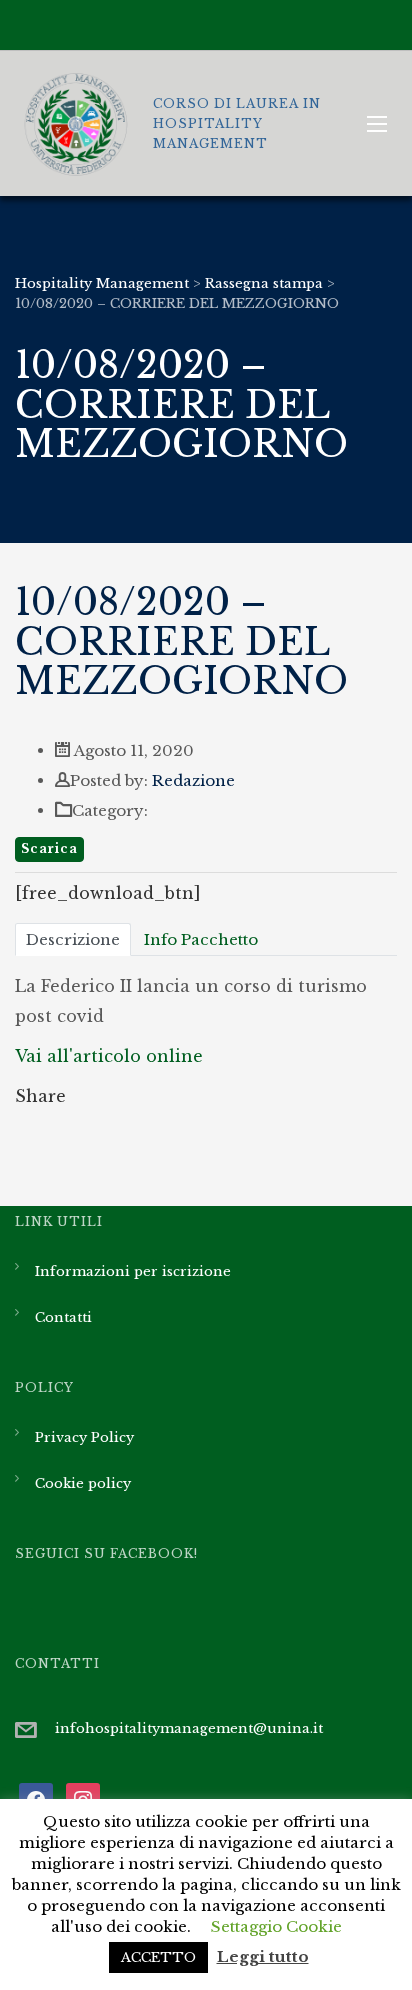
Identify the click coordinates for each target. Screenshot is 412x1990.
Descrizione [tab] (73, 939)
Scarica (49, 848)
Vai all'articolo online (109, 1056)
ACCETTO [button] (158, 1957)
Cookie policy (83, 1483)
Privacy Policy (84, 1437)
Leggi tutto (263, 1956)
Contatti (63, 1317)
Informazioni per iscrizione (133, 1271)
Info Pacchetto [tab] (201, 939)
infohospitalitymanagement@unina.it (189, 1728)
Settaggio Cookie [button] (276, 1926)
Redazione (193, 780)
